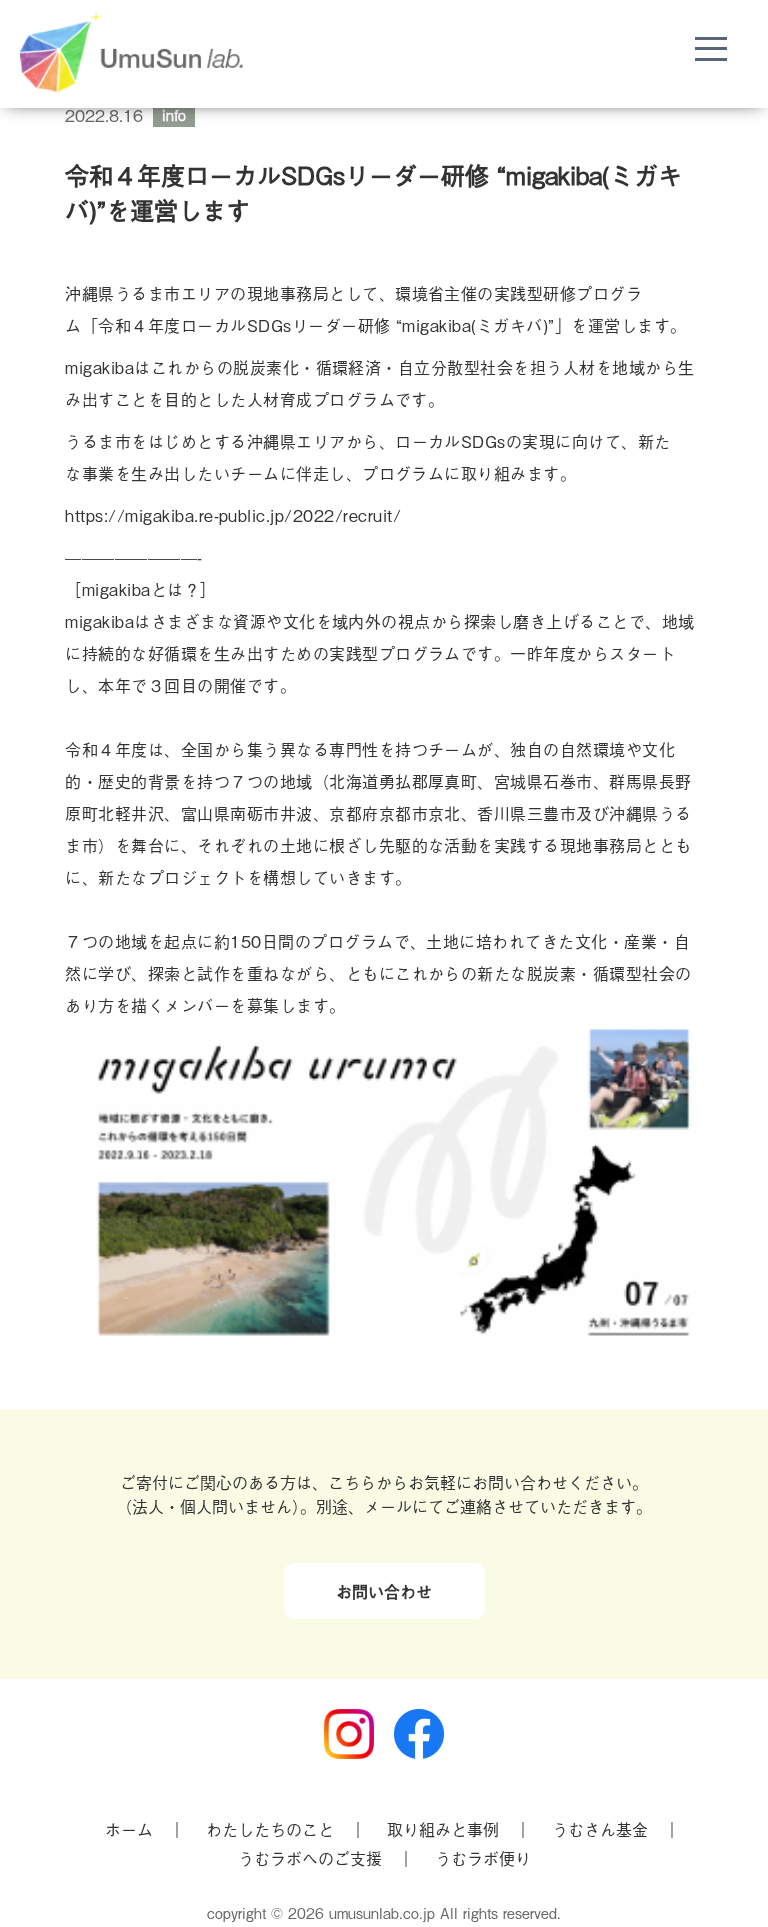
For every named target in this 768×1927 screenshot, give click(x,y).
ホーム (129, 1829)
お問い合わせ (384, 1591)
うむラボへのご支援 (310, 1858)
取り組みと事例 (443, 1829)
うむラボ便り (483, 1858)
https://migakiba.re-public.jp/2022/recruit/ (233, 515)
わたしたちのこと (270, 1829)
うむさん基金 (600, 1829)
